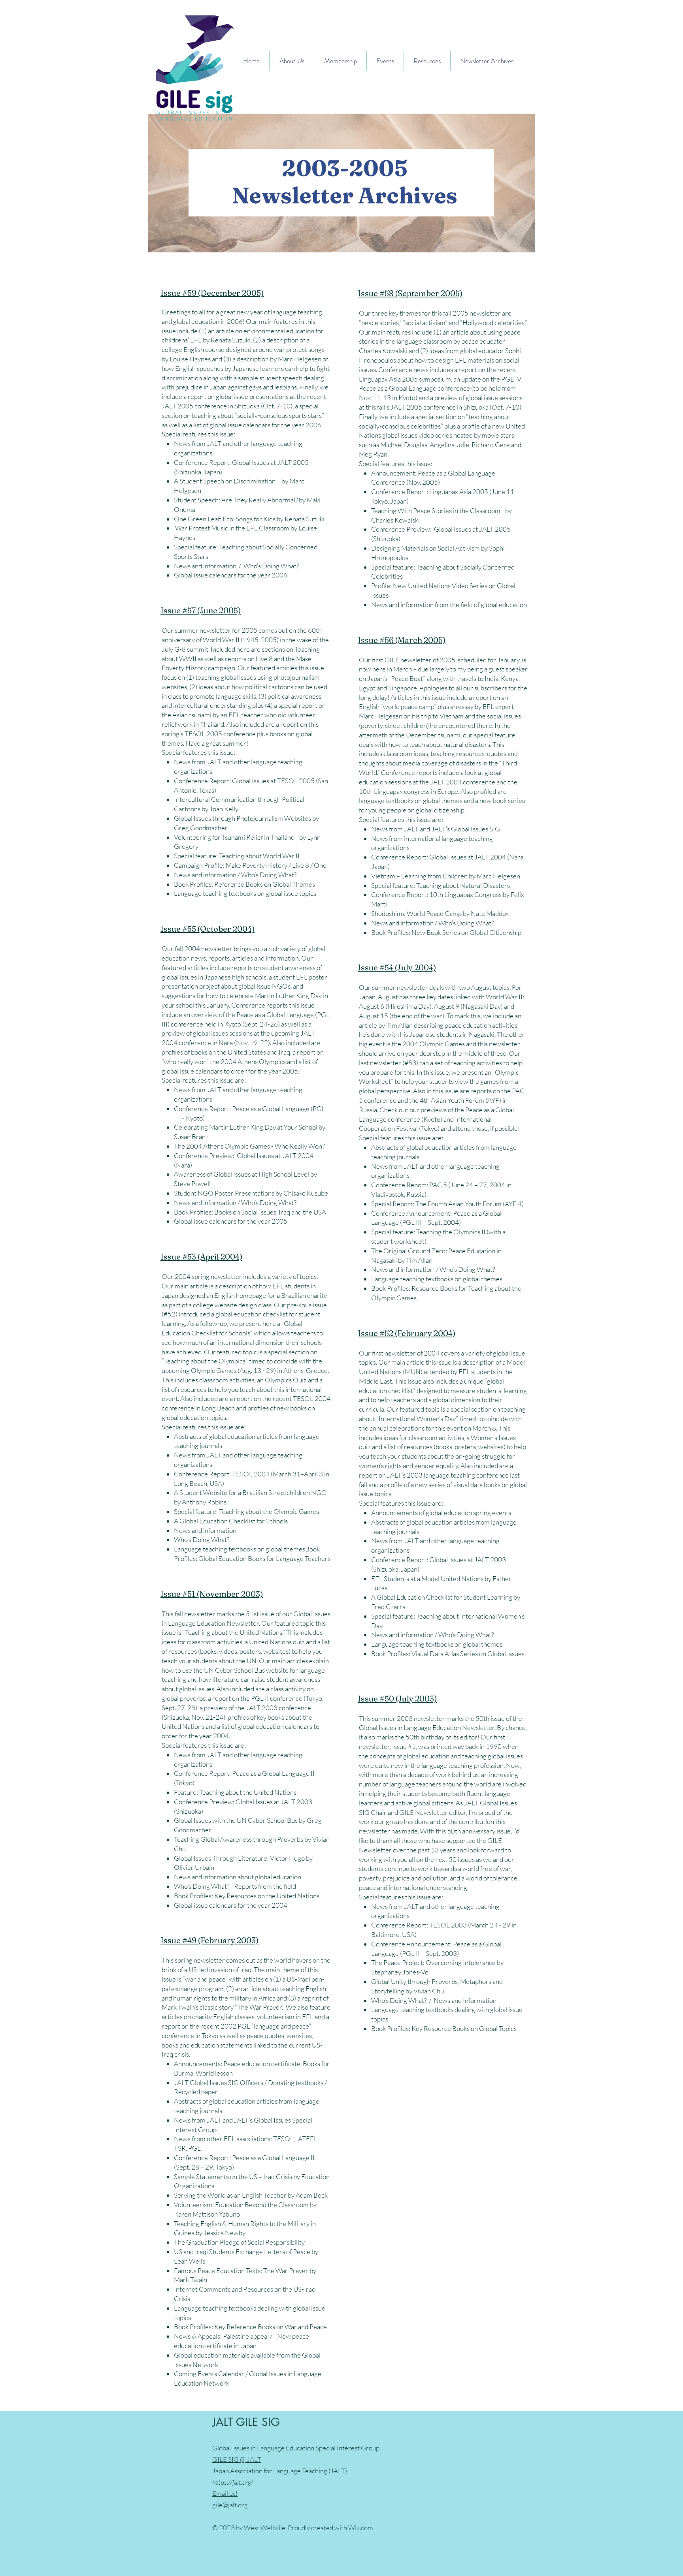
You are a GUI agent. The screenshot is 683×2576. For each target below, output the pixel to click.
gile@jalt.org (230, 2505)
